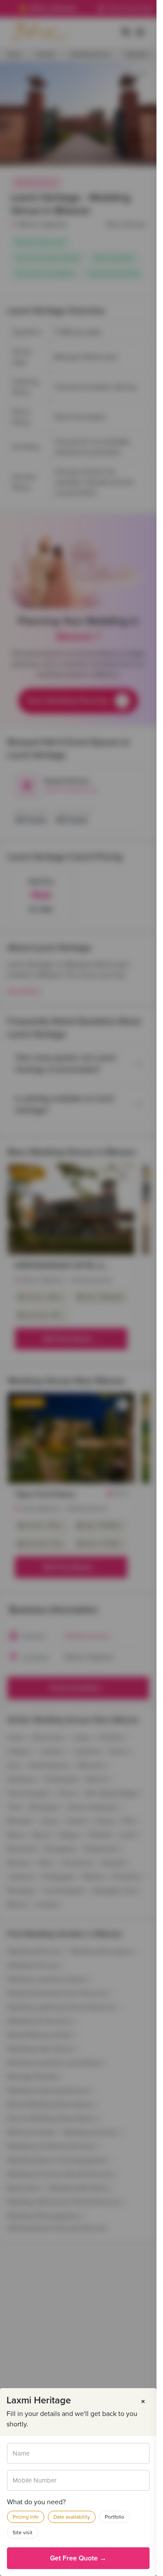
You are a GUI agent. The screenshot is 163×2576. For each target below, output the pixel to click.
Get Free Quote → (78, 2558)
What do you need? (36, 2502)
